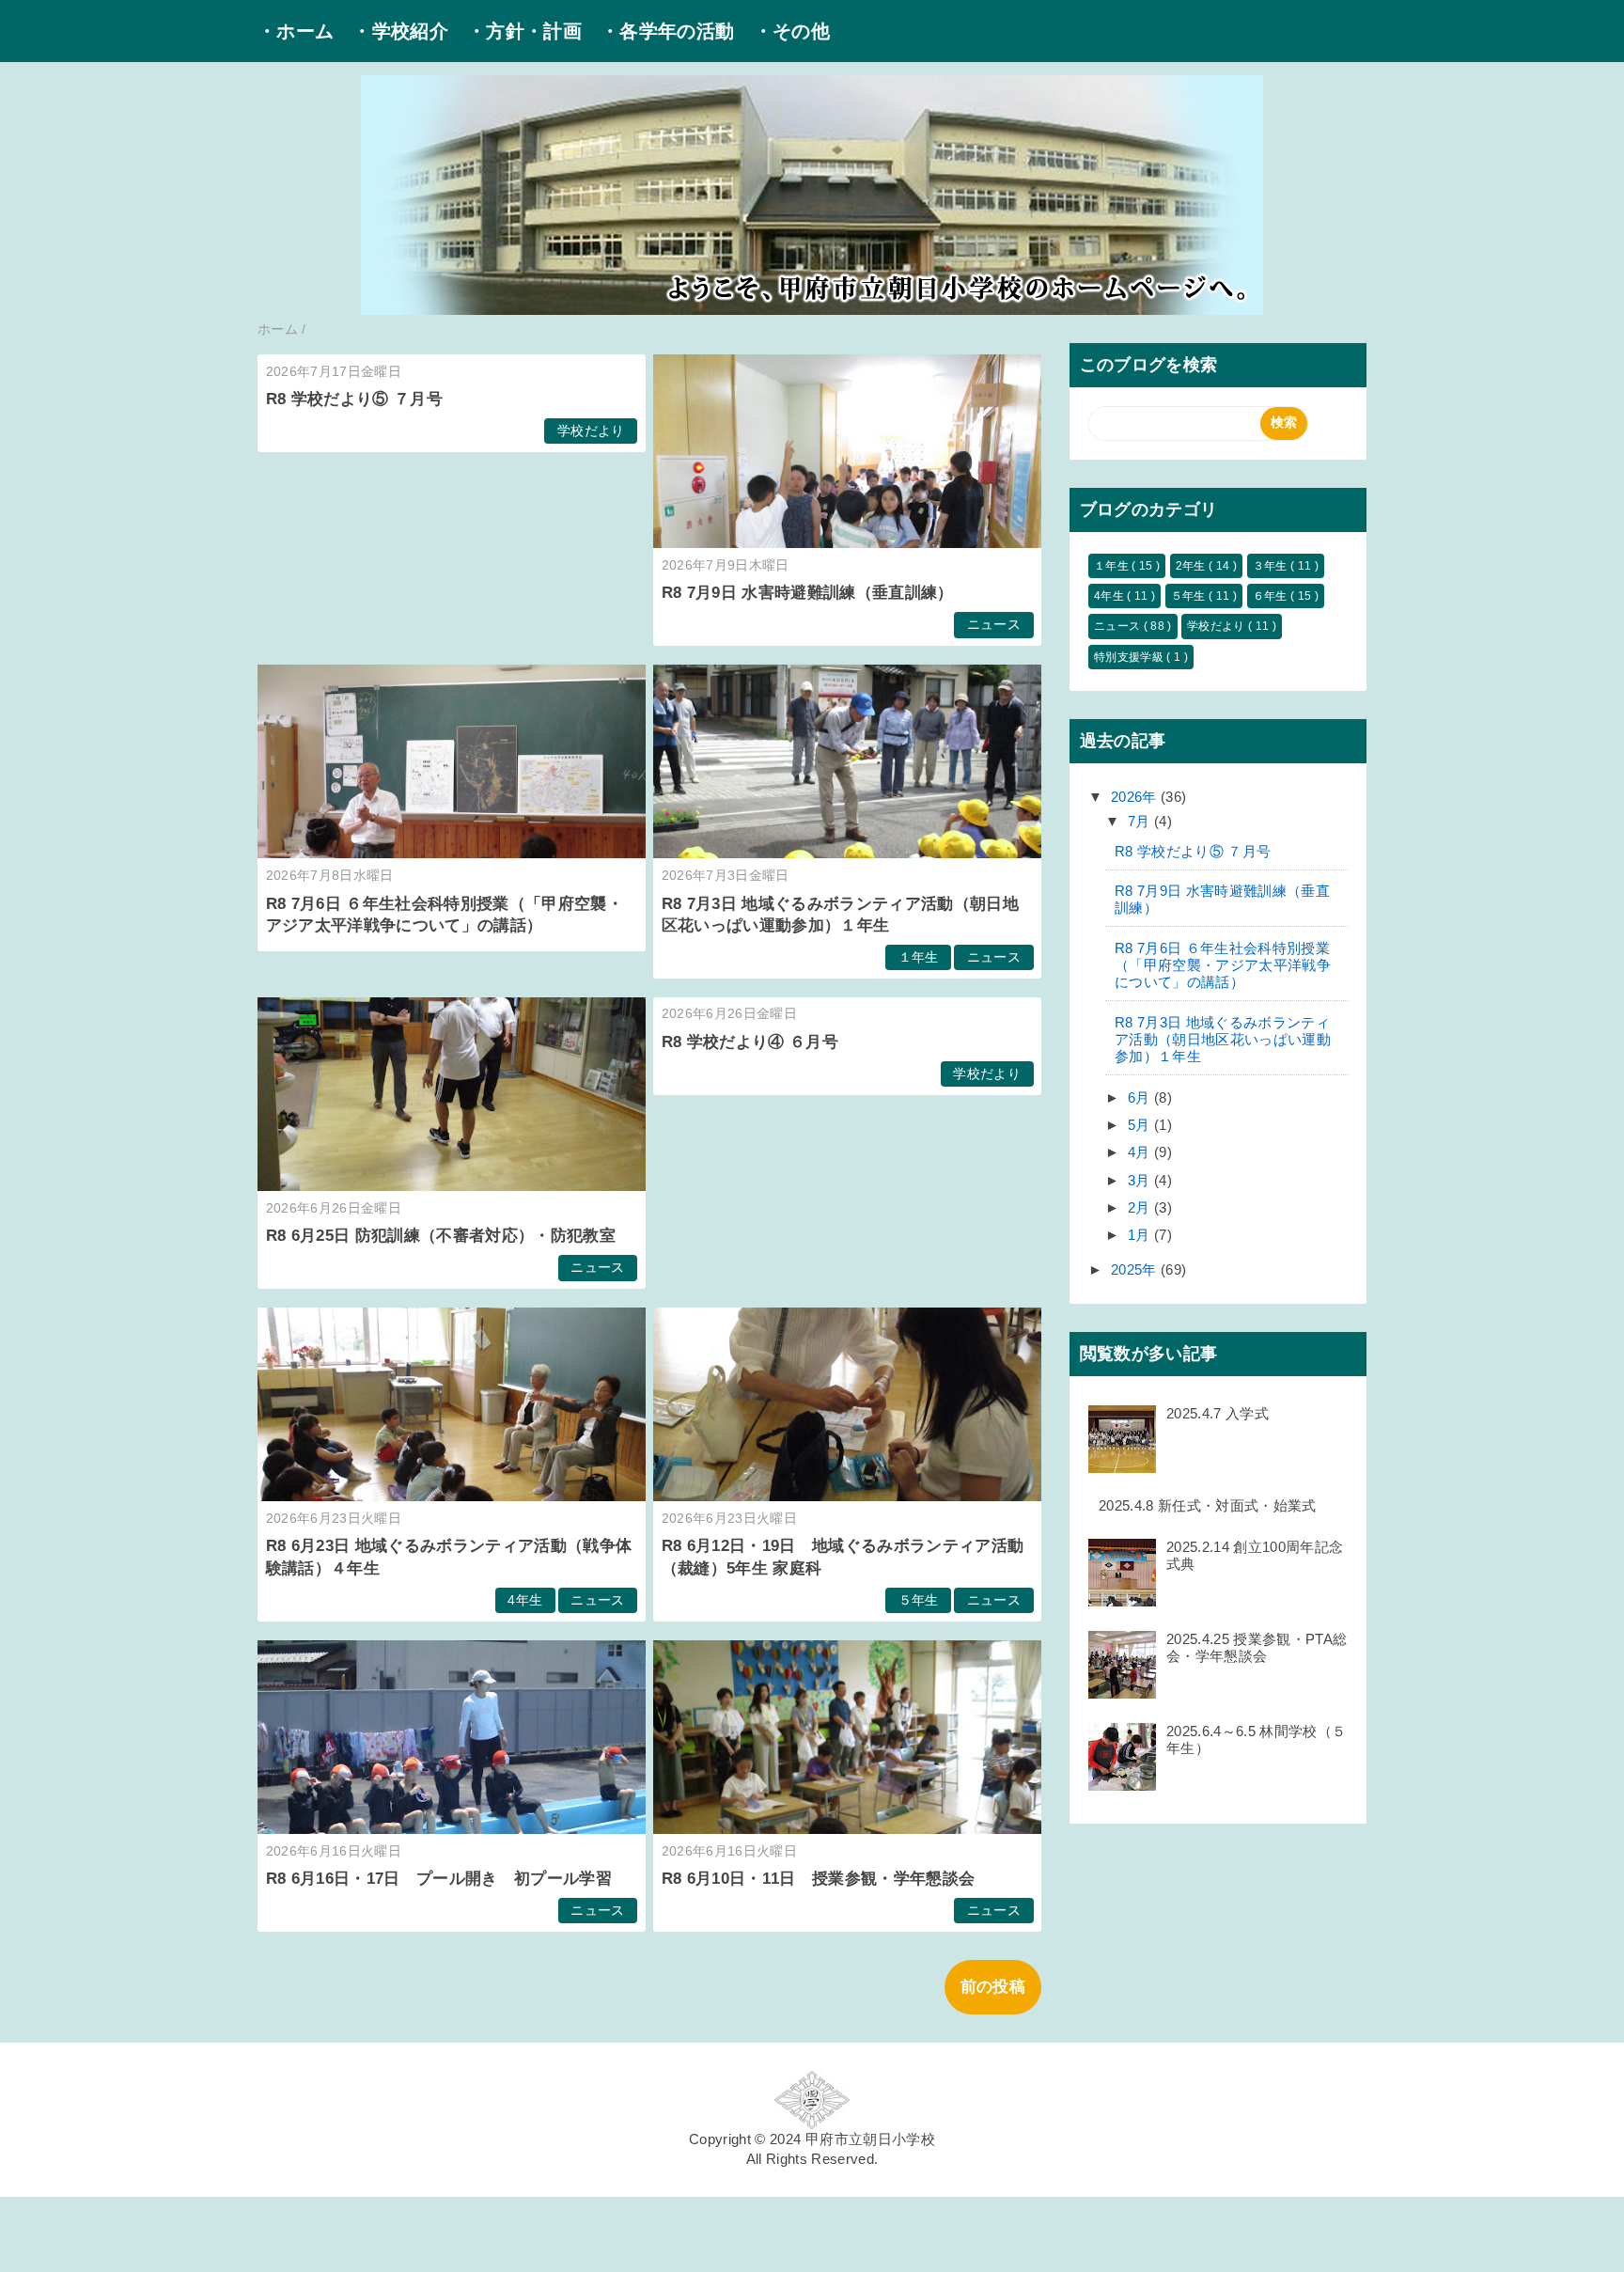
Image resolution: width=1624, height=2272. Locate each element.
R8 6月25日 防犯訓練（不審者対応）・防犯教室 (441, 1236)
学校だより (591, 431)
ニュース (994, 625)
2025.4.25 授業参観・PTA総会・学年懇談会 (1257, 1647)
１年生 (919, 957)
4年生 (525, 1600)
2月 (1141, 1207)
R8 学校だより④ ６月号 (750, 1042)
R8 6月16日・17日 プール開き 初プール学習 (439, 1879)
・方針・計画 (524, 31)
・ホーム (296, 31)
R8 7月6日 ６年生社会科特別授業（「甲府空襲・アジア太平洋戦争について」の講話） (1223, 965)
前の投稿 (993, 1987)
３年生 (1272, 566)
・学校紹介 (400, 31)
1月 (1141, 1235)
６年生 (1272, 596)
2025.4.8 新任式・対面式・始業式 (1208, 1505)
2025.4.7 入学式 (1218, 1413)
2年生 (1192, 566)
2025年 (1136, 1269)
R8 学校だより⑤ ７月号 (354, 399)
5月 (1141, 1125)
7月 (1141, 821)
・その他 (792, 31)
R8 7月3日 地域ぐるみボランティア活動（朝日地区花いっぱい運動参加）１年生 (1223, 1039)
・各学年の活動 (667, 31)
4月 (1141, 1152)
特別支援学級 (1130, 657)
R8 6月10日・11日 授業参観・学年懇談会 (819, 1879)
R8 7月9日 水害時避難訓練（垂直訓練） (808, 593)
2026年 (1136, 797)
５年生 (919, 1600)
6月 (1141, 1097)
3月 (1141, 1180)
